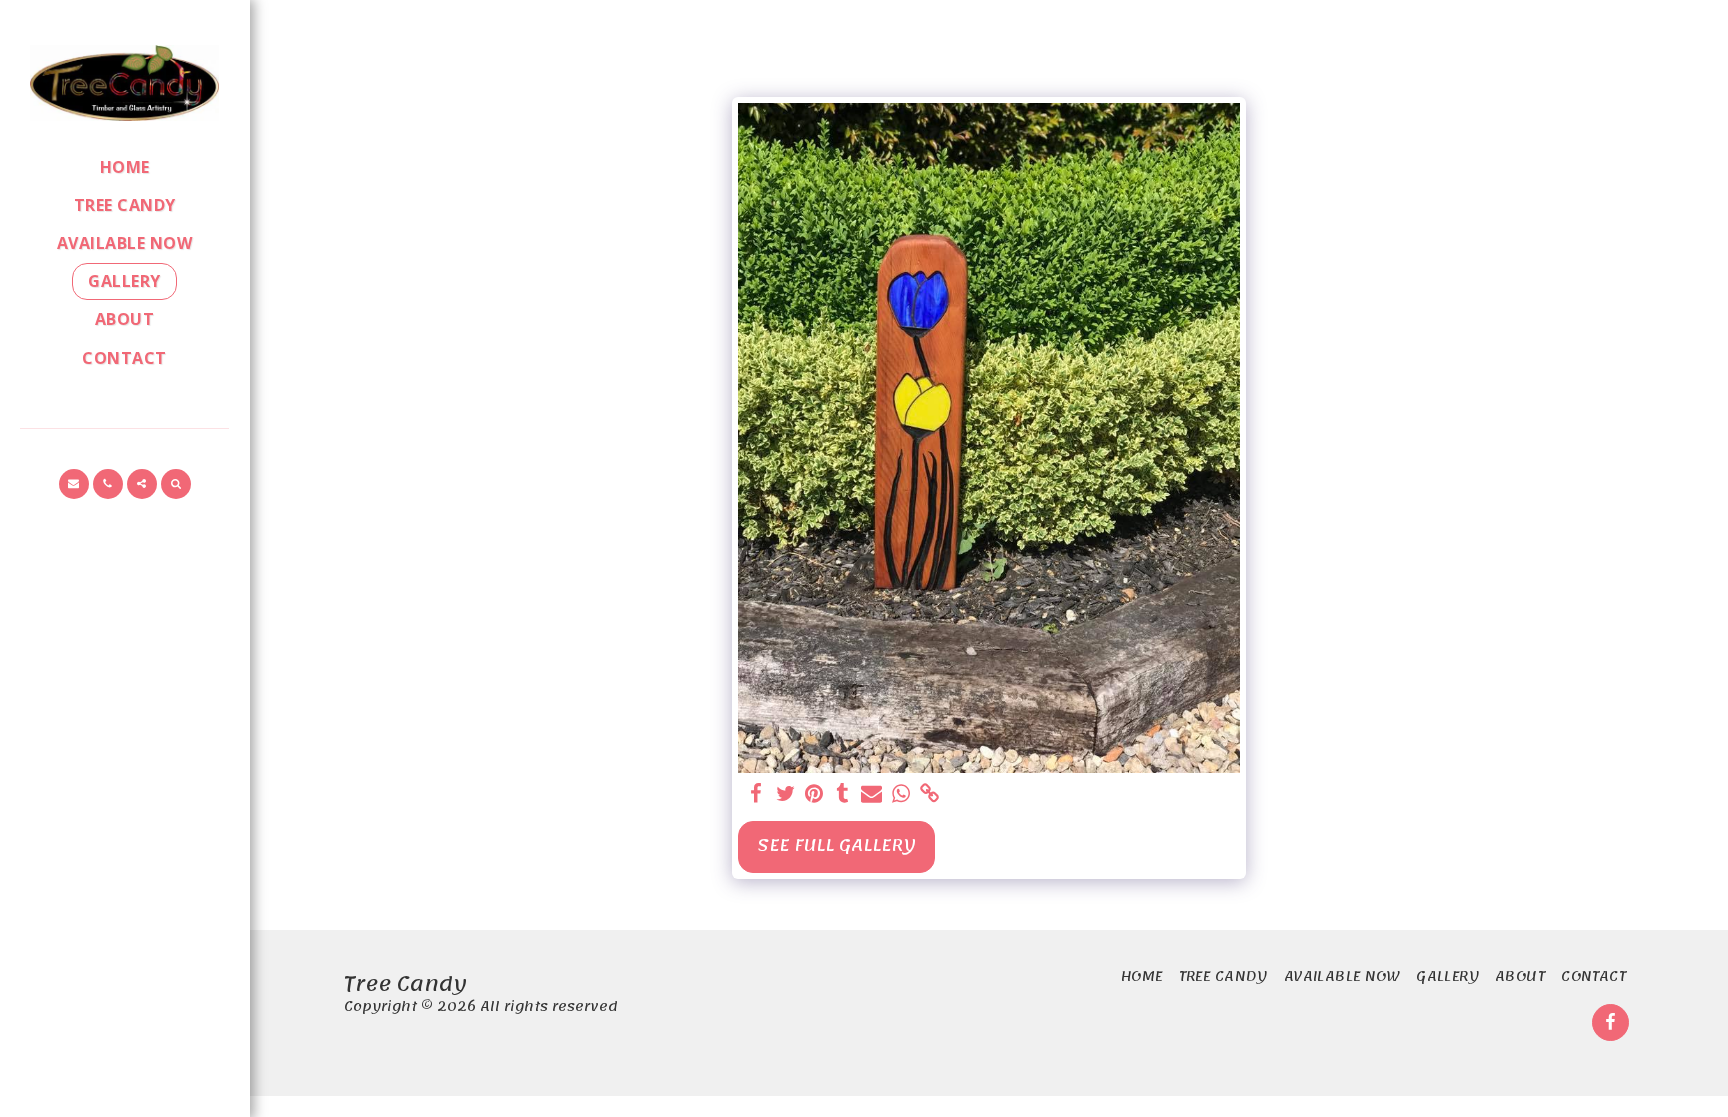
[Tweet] (785, 794)
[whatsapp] (900, 794)
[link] (929, 794)
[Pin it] (814, 794)
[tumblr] (843, 794)
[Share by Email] (871, 794)
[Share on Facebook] (756, 794)
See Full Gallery (836, 845)
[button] (74, 484)
